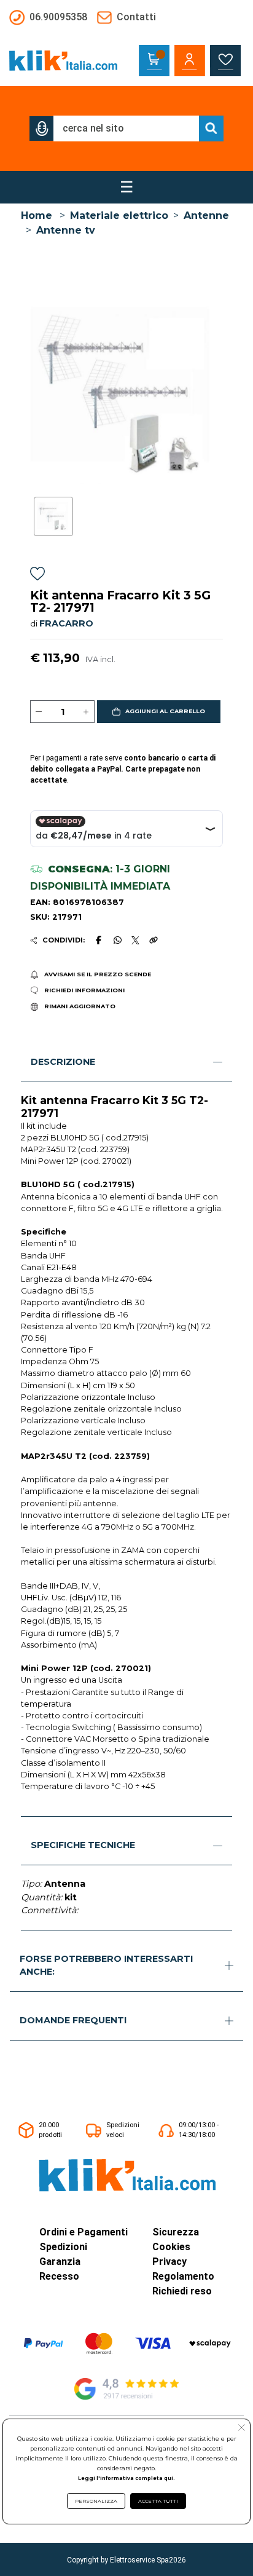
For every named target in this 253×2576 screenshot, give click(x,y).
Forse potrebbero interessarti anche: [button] (106, 1966)
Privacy (169, 2262)
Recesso (59, 2276)
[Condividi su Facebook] (99, 940)
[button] (42, 128)
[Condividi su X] (135, 940)
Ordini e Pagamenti (84, 2232)
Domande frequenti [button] (73, 2020)
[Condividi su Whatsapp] (117, 940)
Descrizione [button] (63, 1062)
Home (37, 215)
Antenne (206, 215)
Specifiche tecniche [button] (83, 1845)
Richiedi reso (182, 2291)
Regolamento (183, 2276)
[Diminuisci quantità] (39, 712)
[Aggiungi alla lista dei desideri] (37, 575)
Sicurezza (176, 2232)
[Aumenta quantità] (86, 712)
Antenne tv (66, 230)
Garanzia (60, 2262)
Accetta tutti (158, 2501)
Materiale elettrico (119, 215)
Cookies (171, 2247)
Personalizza (96, 2501)
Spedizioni (63, 2247)
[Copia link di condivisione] (154, 940)
